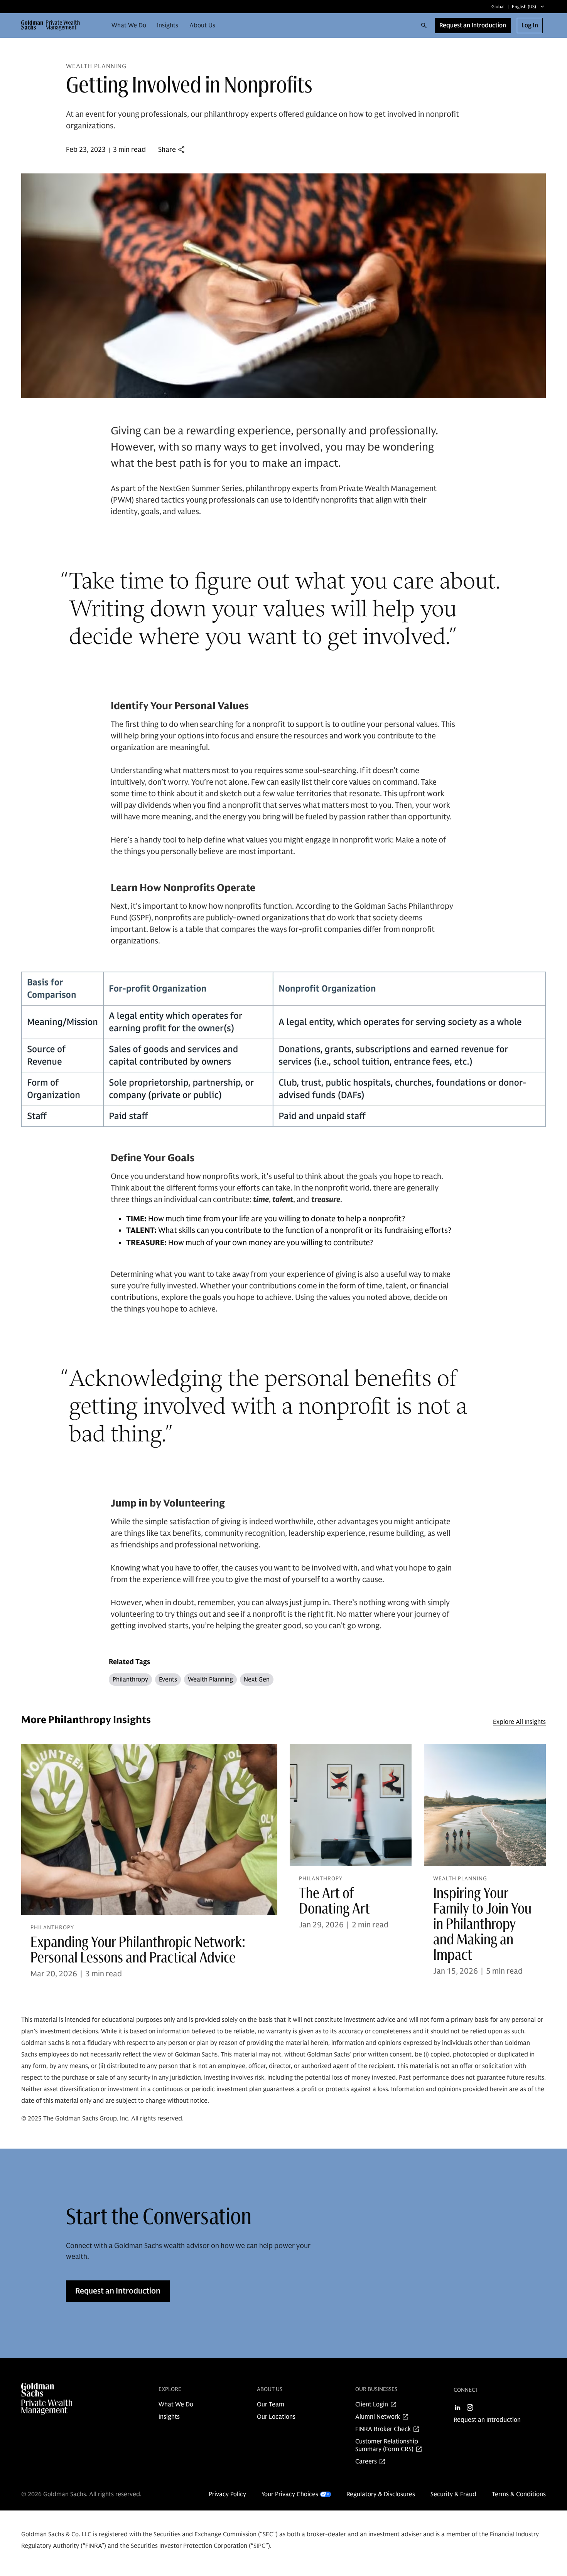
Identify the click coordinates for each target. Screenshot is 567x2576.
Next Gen (257, 1680)
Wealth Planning (210, 1680)
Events (168, 1680)
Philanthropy (130, 1680)
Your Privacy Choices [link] (290, 2494)
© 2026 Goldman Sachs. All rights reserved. (81, 2494)
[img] (62, 2399)
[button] (54, 25)
